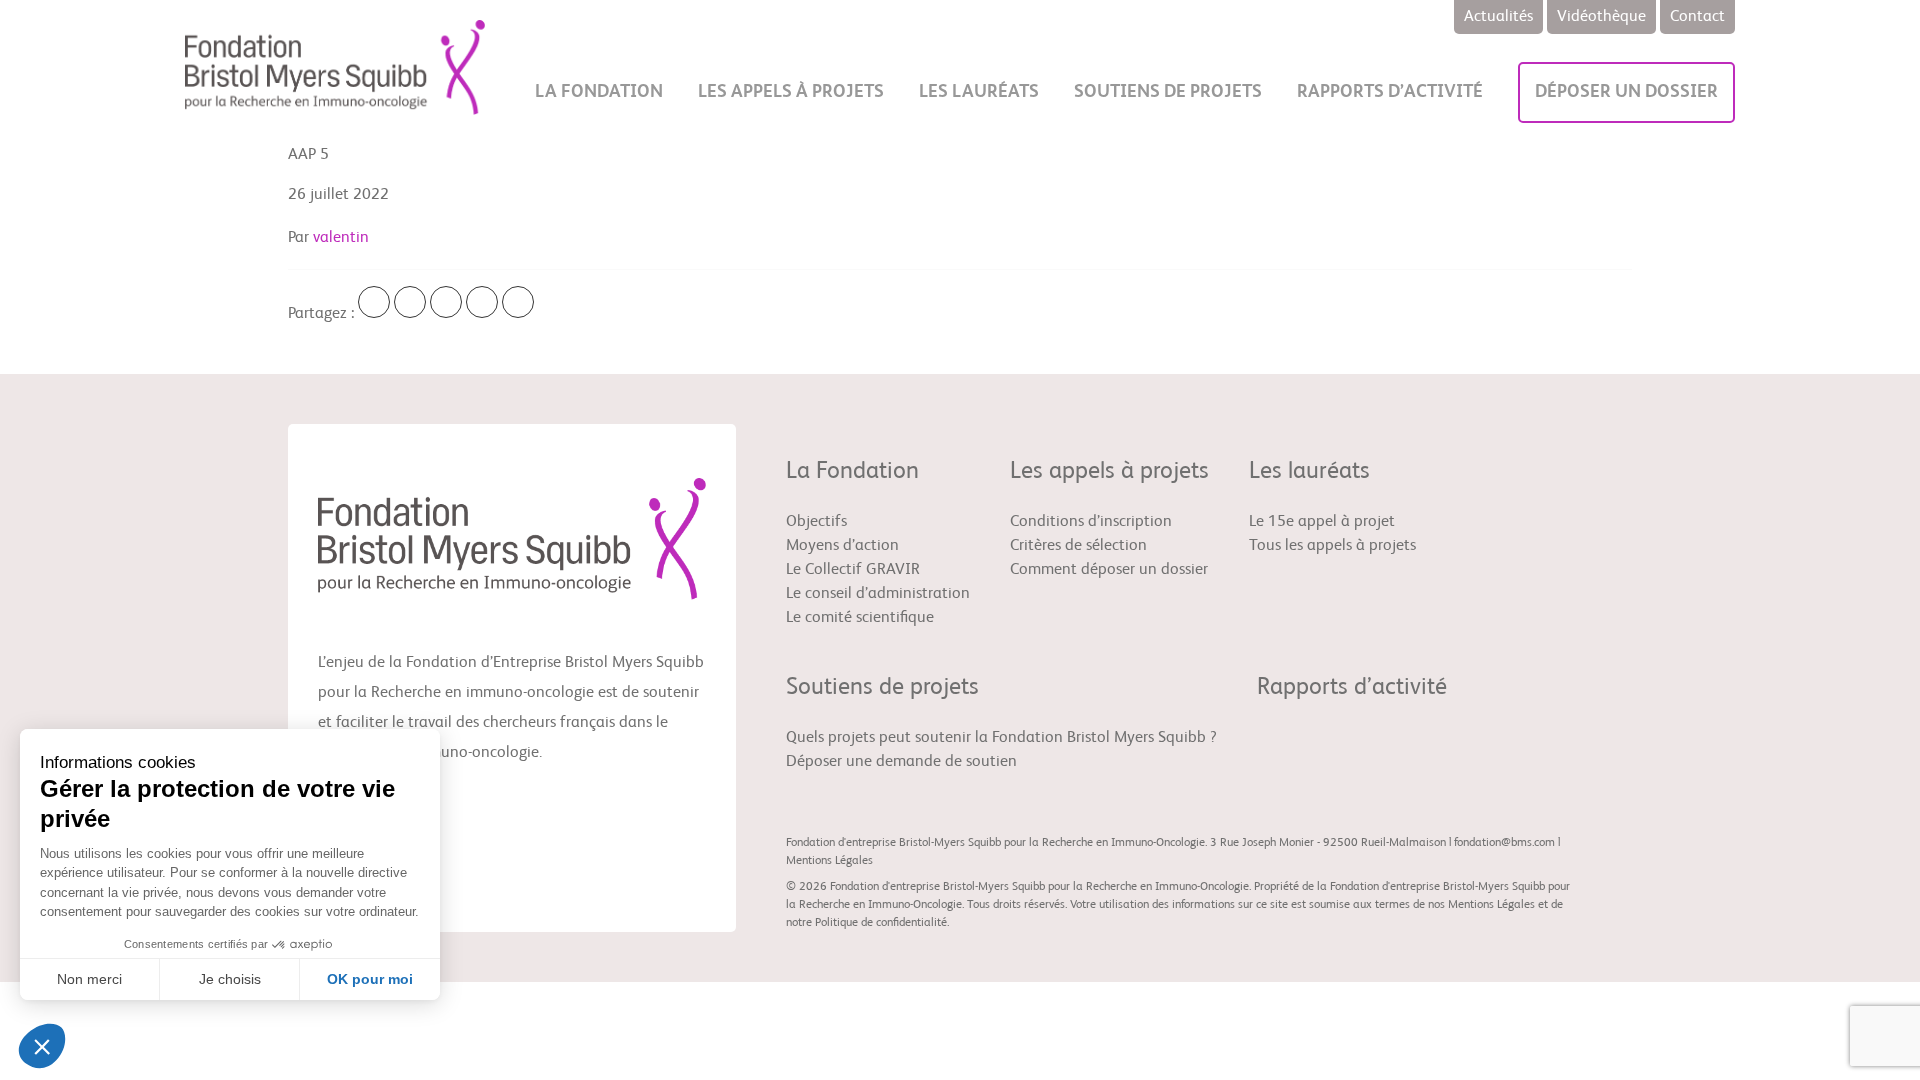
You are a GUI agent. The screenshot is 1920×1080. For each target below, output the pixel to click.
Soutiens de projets (1168, 92)
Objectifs (816, 522)
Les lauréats (979, 92)
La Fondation (599, 92)
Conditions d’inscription (1091, 522)
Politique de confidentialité (881, 923)
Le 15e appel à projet (1322, 522)
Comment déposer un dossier (1109, 570)
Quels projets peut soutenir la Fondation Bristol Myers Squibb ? (1001, 738)
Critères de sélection (1078, 546)
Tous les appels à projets (1332, 546)
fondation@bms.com (1504, 843)
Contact (1697, 17)
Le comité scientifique (860, 618)
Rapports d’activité (1390, 92)
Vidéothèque (1601, 17)
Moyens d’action (842, 546)
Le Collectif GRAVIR (853, 570)
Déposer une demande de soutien (901, 762)
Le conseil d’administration (878, 594)
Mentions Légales (829, 861)
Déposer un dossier (1626, 92)
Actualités (1498, 17)
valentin (341, 238)
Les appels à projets (791, 92)
